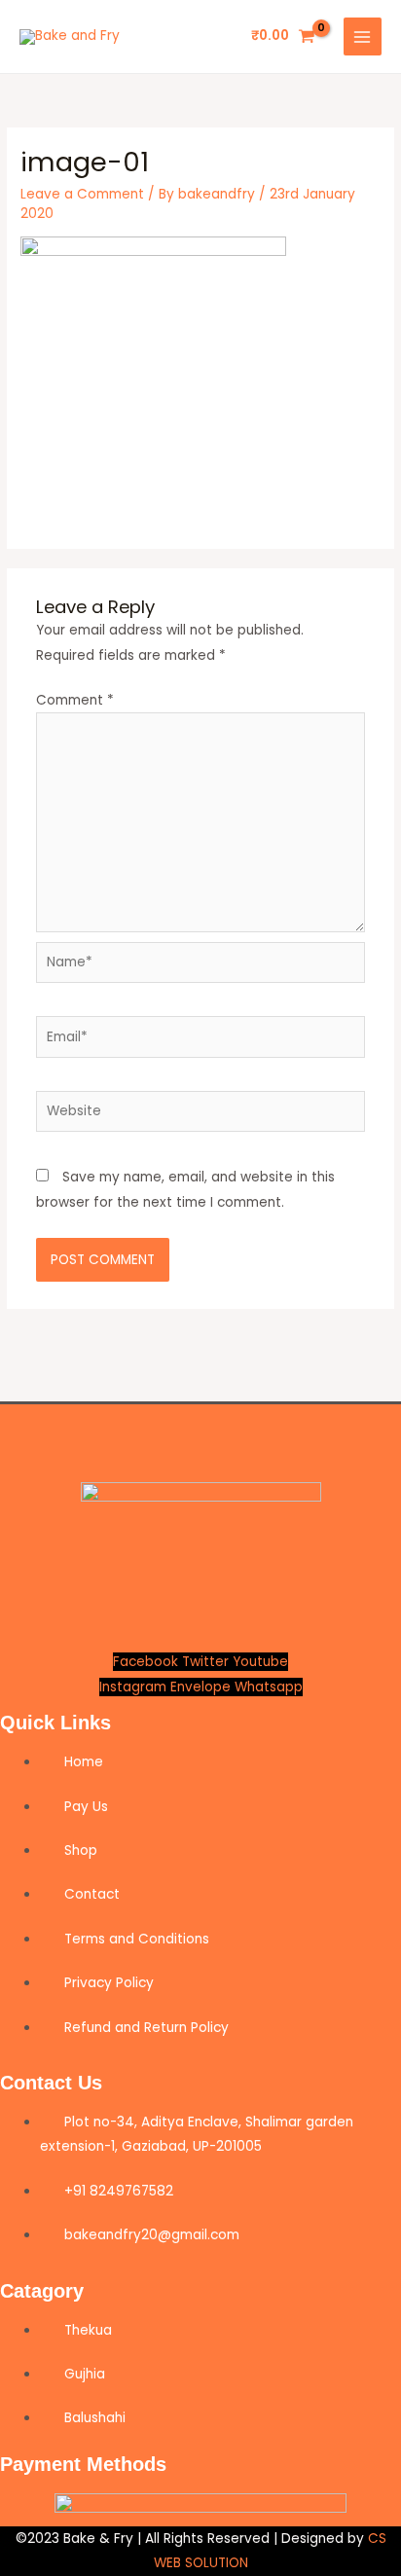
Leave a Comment (82, 194)
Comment (75, 700)
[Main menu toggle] (363, 36)
